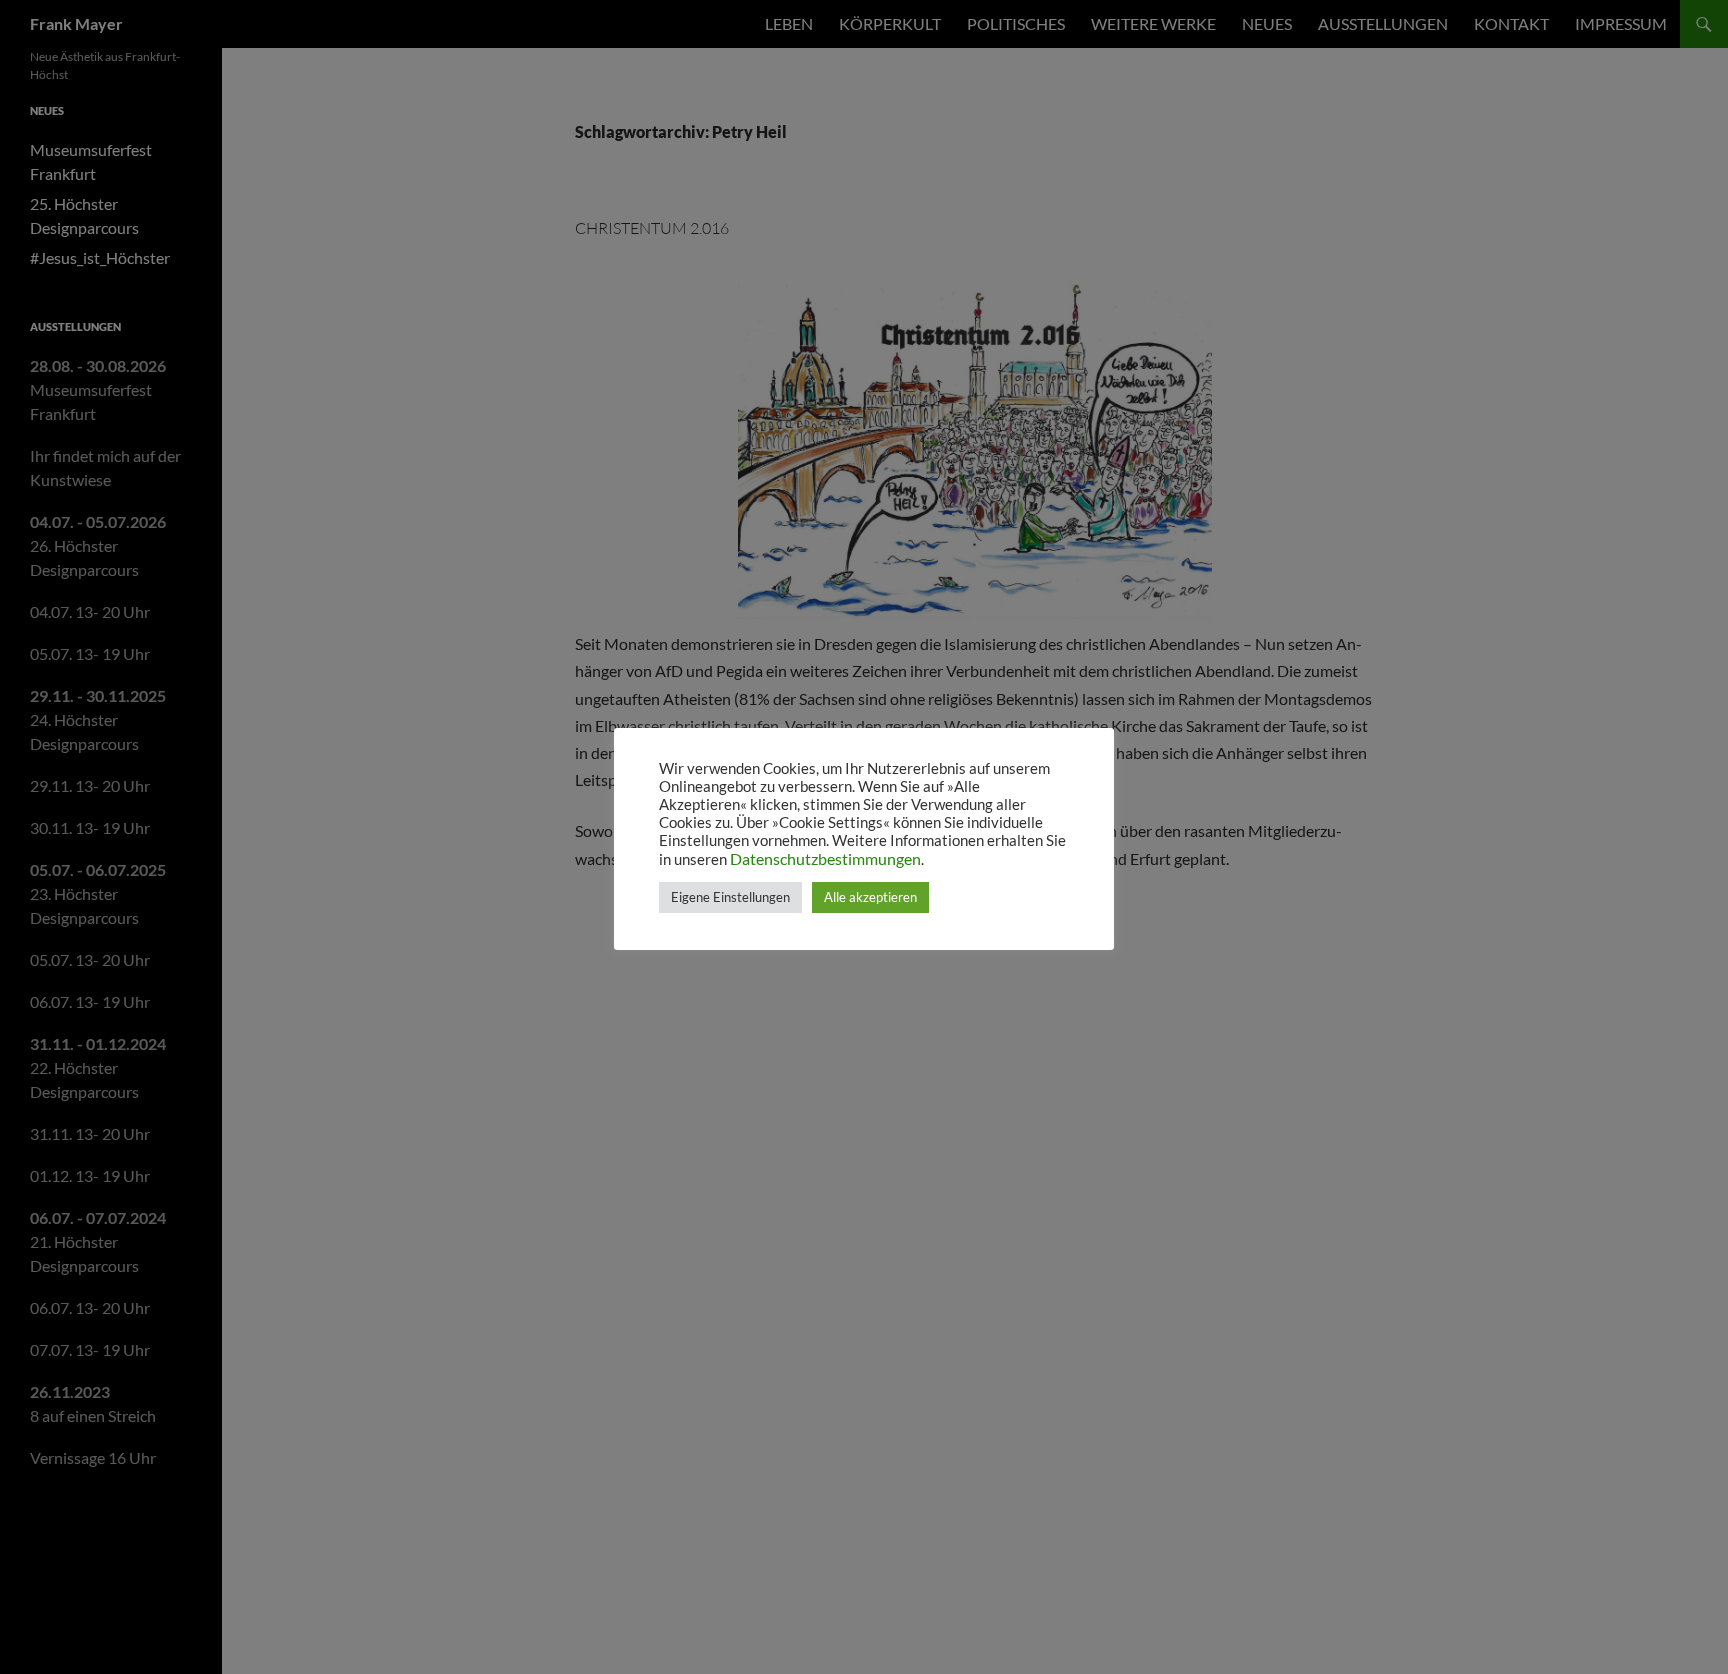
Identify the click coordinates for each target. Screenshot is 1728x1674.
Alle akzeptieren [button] (870, 897)
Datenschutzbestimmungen (825, 858)
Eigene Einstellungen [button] (730, 897)
